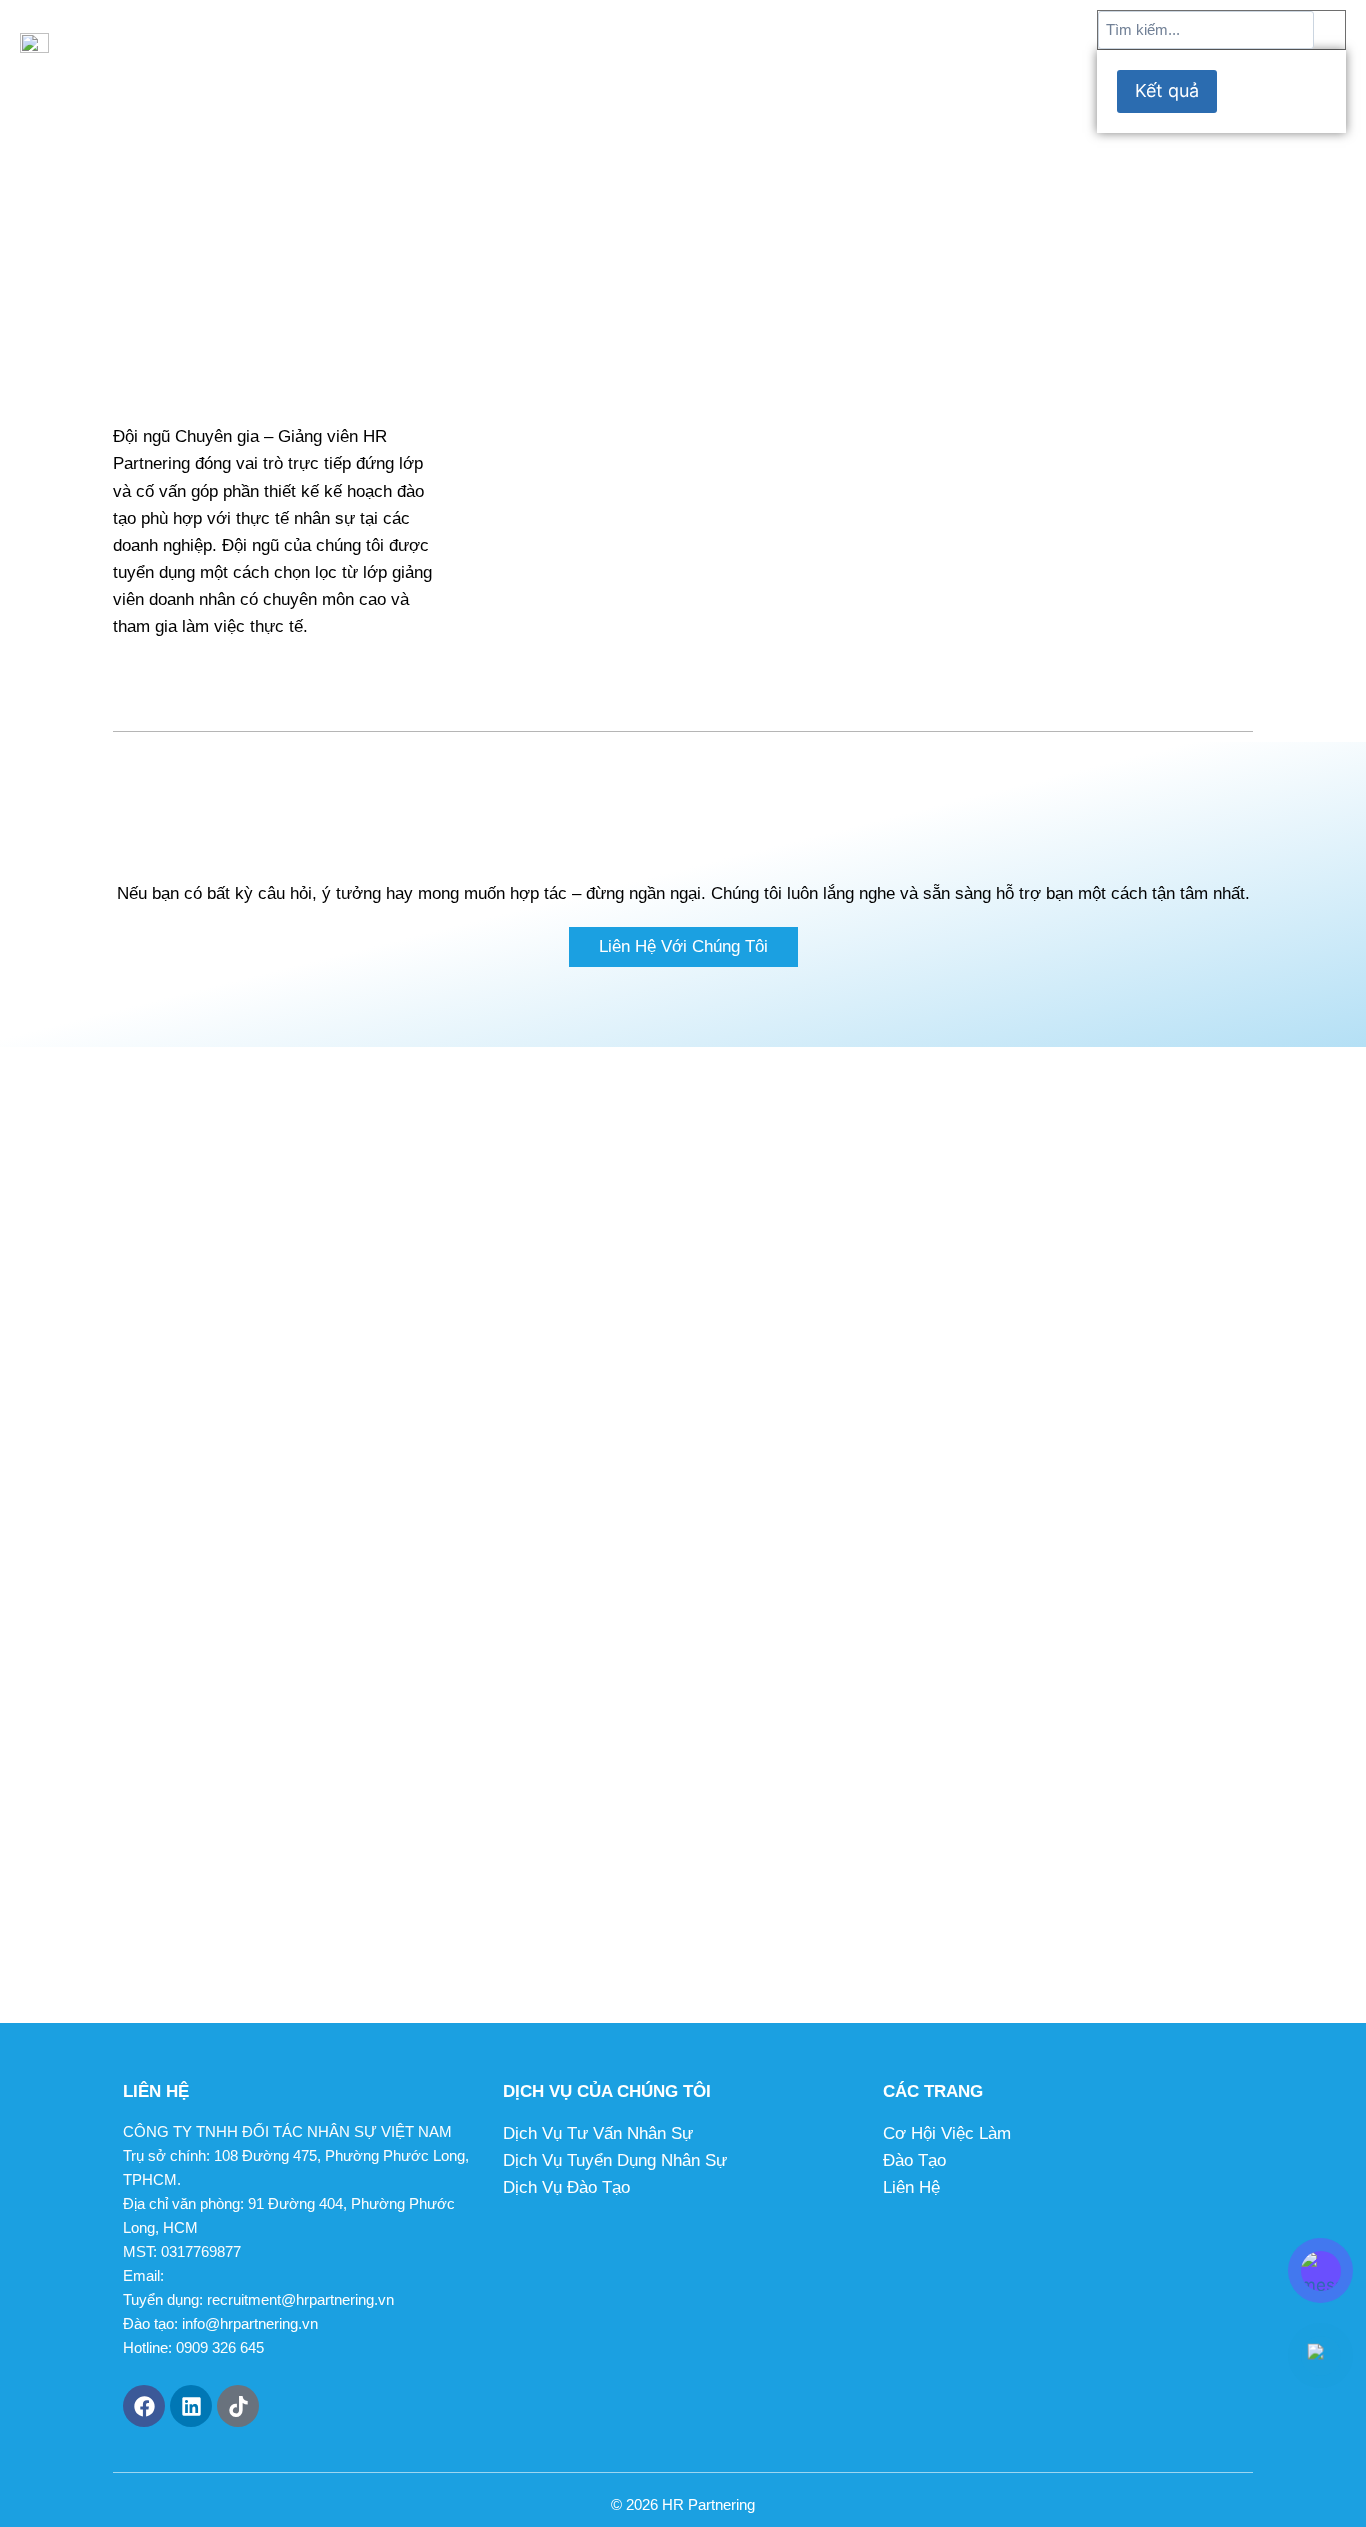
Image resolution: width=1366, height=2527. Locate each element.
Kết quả (1167, 90)
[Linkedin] (191, 2406)
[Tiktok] (238, 2406)
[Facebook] (144, 2406)
